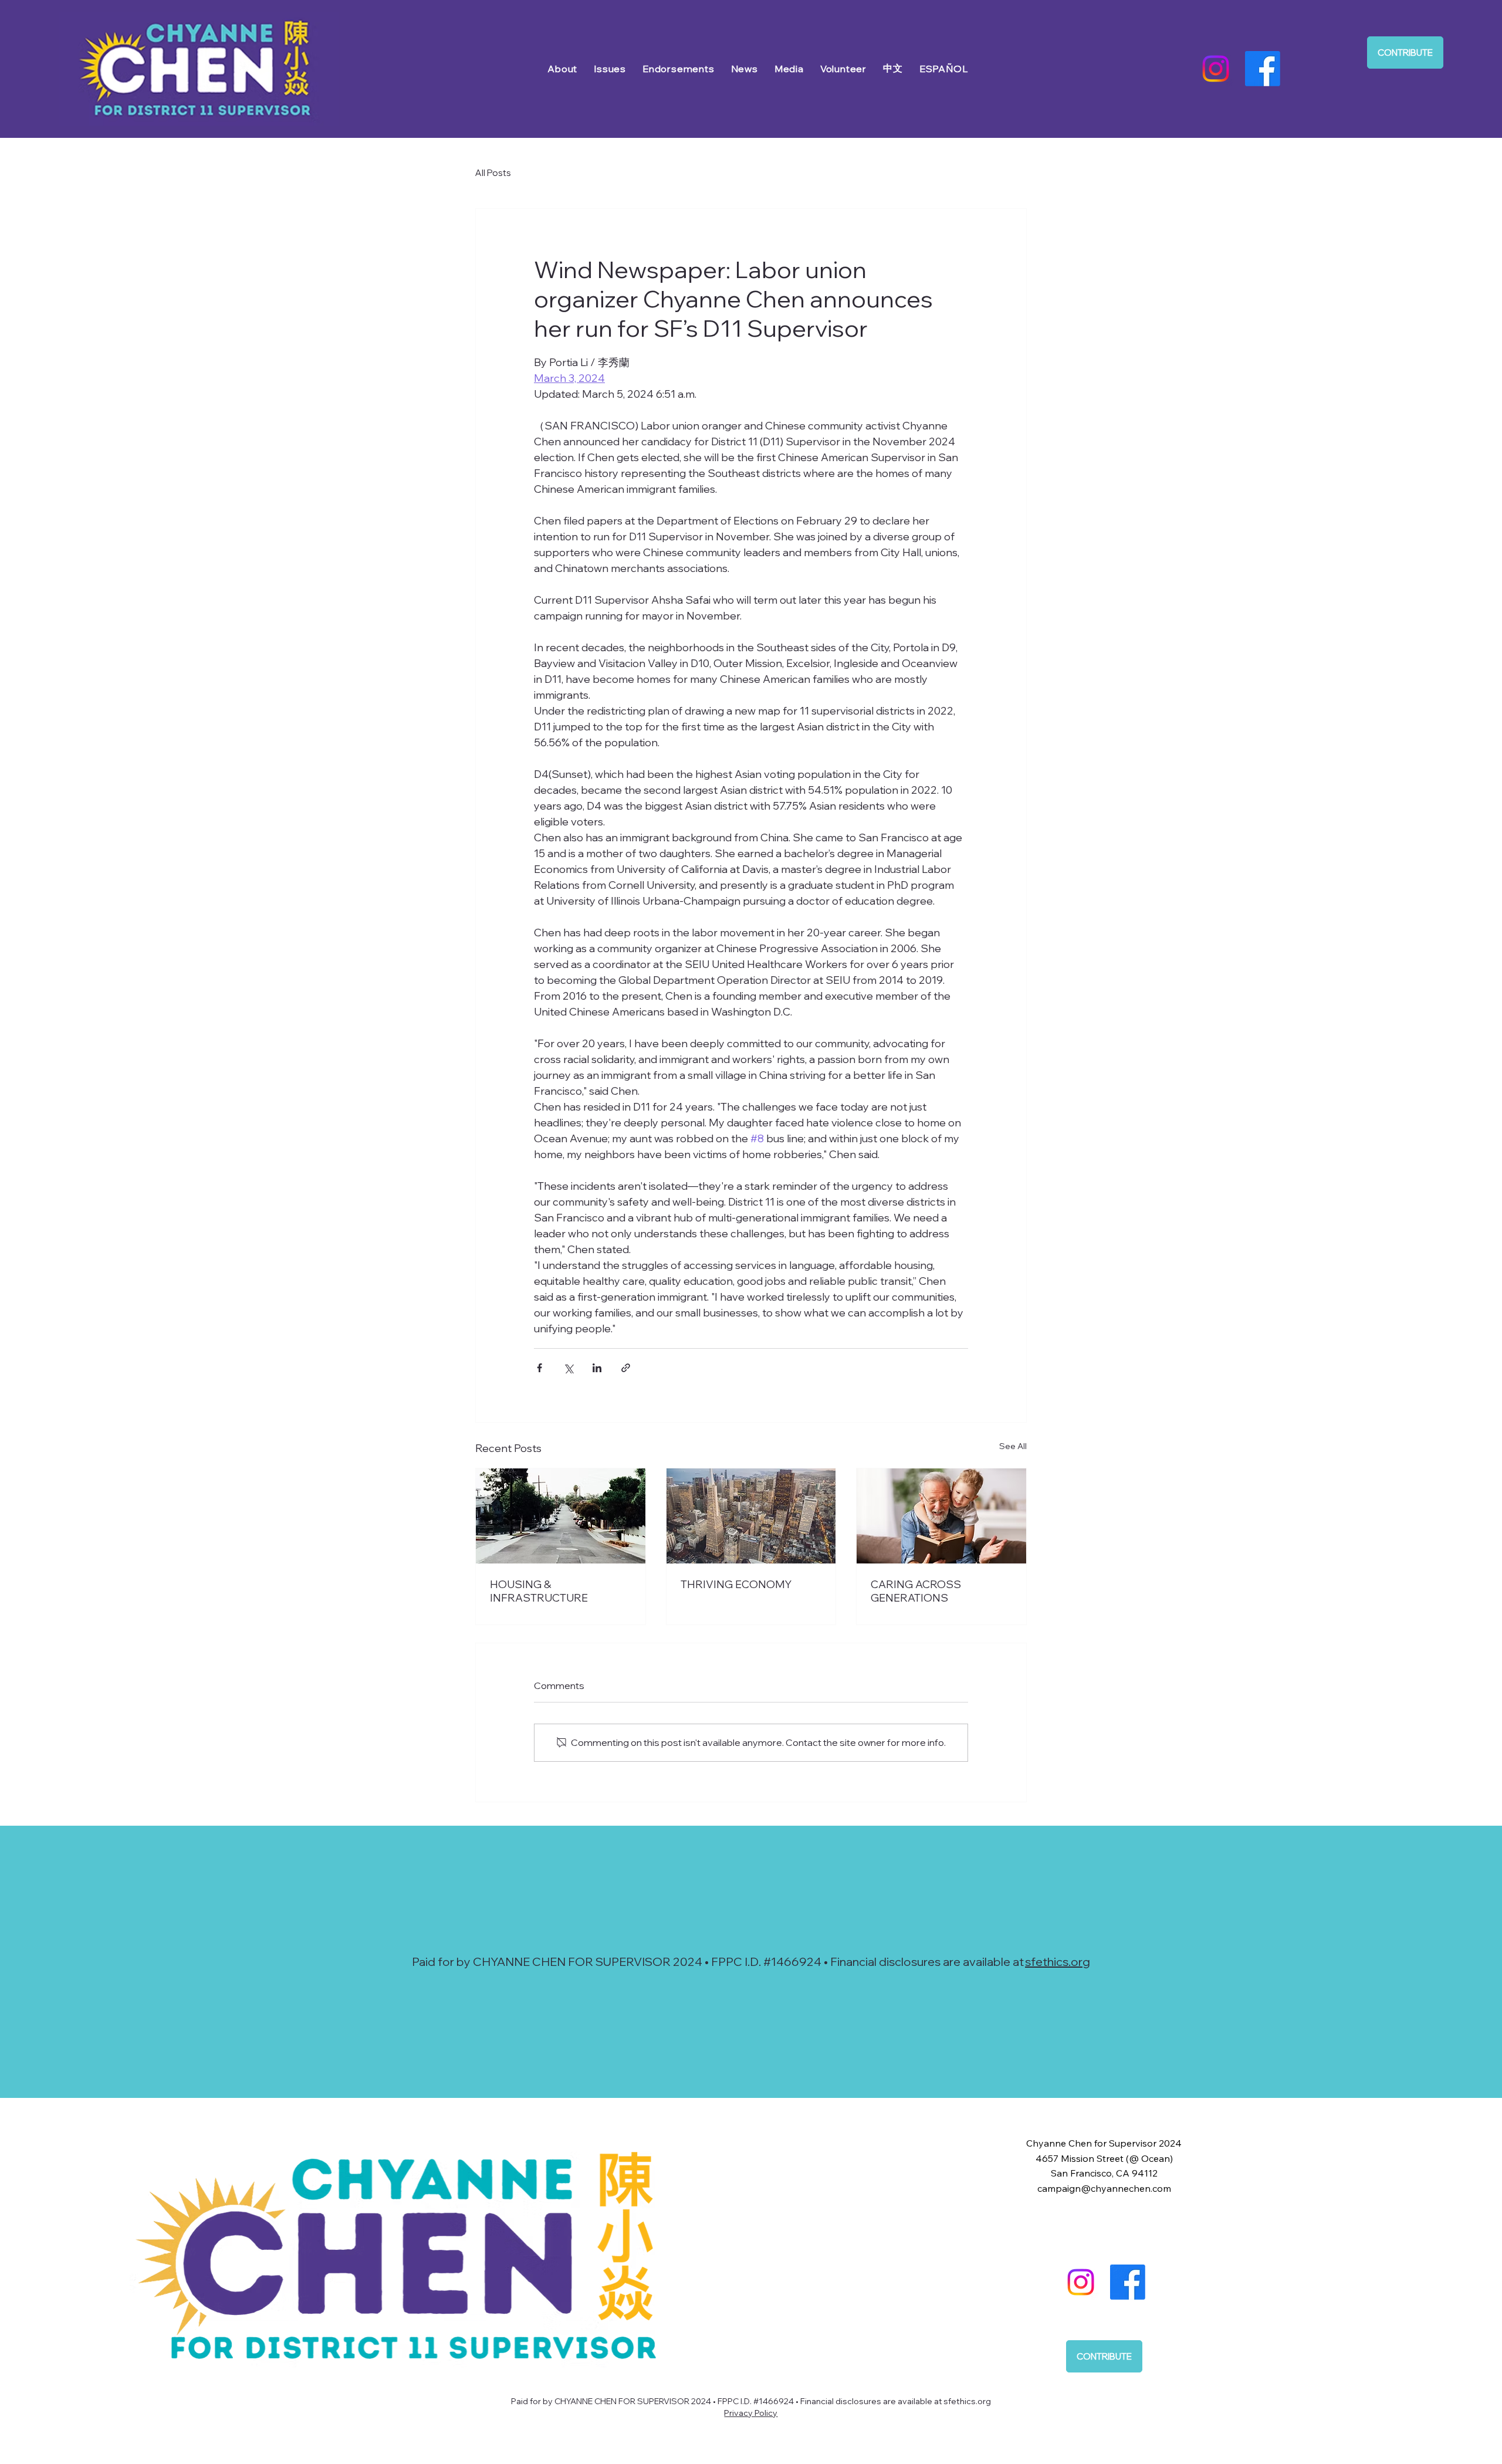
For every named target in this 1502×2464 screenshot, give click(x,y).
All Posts (493, 173)
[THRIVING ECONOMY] (751, 1516)
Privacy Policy (751, 2413)
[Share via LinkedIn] (597, 1368)
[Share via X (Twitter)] (568, 1368)
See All (1013, 1446)
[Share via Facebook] (539, 1368)
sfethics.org (1058, 1962)
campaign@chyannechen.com (1104, 2188)
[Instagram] (1216, 69)
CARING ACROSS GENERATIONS (916, 1591)
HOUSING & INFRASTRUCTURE (539, 1591)
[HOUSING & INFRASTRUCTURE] (561, 1516)
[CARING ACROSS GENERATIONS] (941, 1516)
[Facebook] (1263, 69)
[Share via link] (626, 1368)
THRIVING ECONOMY (736, 1584)
